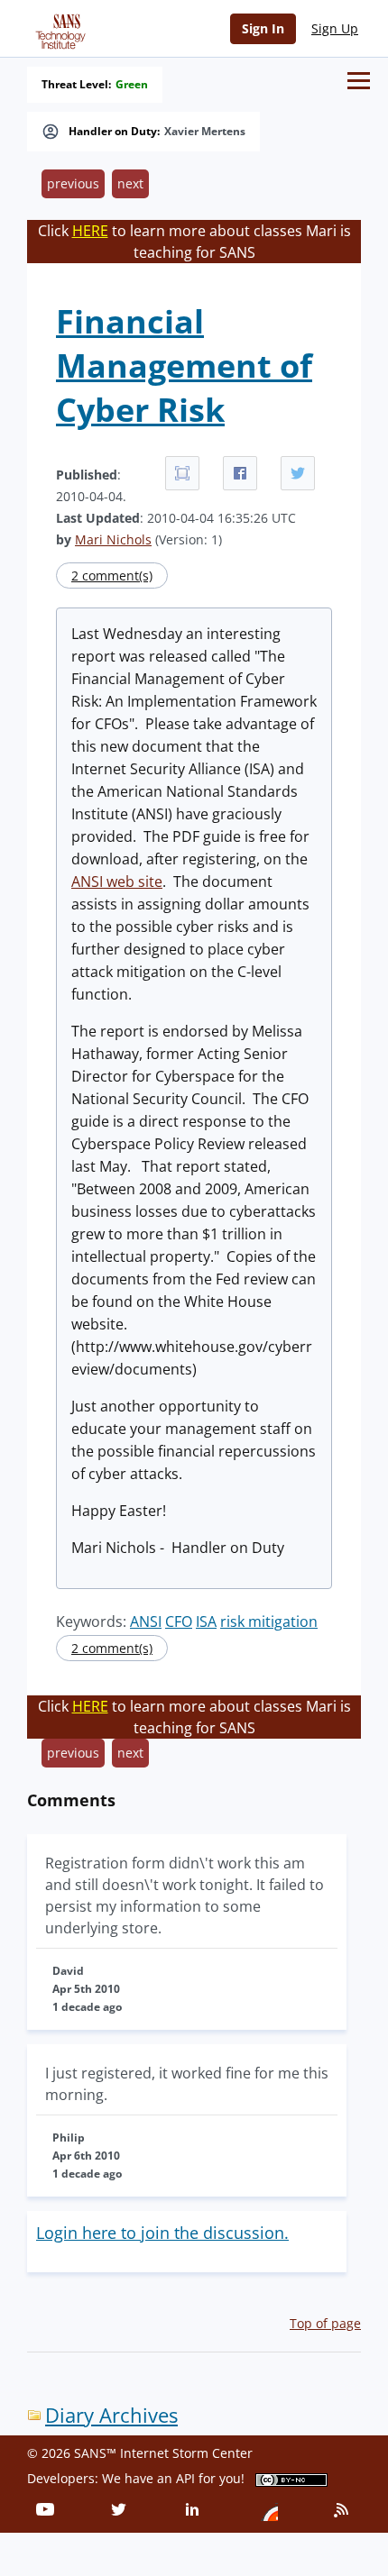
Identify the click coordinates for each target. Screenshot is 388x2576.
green (132, 85)
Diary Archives (111, 2415)
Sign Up (335, 28)
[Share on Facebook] (240, 473)
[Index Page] (58, 28)
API (185, 2478)
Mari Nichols (113, 539)
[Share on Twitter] (298, 473)
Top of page (325, 2323)
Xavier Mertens (205, 132)
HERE (90, 231)
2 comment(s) (112, 575)
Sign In (263, 28)
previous (73, 183)
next (130, 183)
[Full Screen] (182, 473)
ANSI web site (117, 882)
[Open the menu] (359, 81)
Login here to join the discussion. (162, 2233)
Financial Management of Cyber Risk (184, 365)
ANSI (146, 1621)
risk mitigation (269, 1621)
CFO (179, 1621)
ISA (206, 1621)
